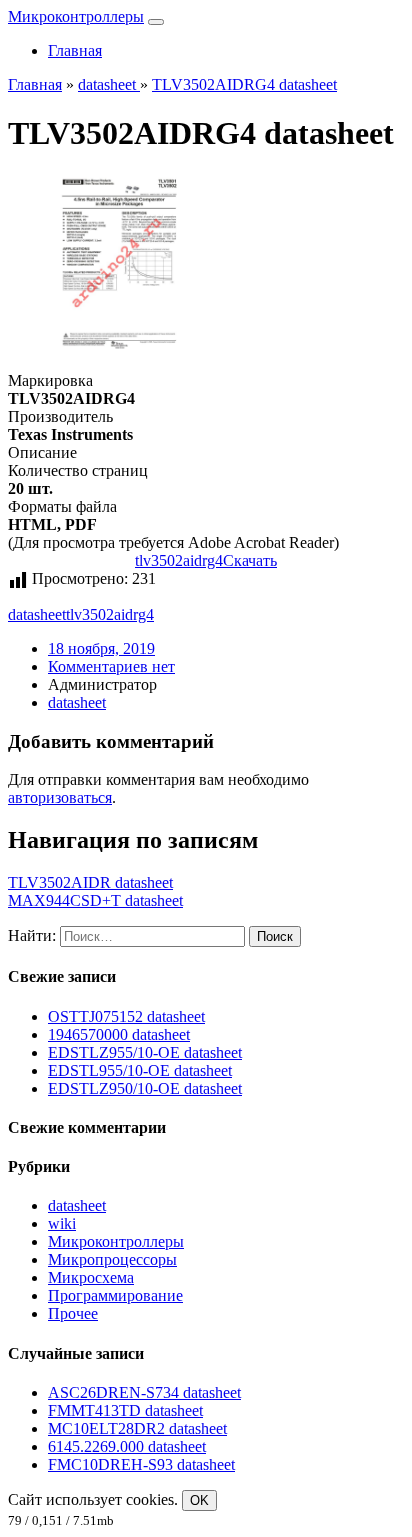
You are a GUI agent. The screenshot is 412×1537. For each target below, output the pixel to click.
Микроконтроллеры (76, 16)
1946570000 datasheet (119, 1034)
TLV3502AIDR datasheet (90, 882)
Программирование (115, 1295)
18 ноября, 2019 (101, 648)
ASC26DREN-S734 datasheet (144, 1392)
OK (199, 1500)
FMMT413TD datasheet (125, 1410)
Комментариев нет (111, 666)
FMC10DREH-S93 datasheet (141, 1464)
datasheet (37, 614)
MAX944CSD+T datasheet (95, 900)
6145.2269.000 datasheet (127, 1446)
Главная (75, 50)
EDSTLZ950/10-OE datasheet (145, 1088)
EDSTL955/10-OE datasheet (140, 1070)
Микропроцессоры (112, 1259)
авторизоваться (60, 797)
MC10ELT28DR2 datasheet (137, 1428)
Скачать (250, 560)
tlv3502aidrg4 (179, 560)
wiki (62, 1223)
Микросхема (91, 1277)
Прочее (73, 1313)
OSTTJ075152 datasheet (126, 1016)
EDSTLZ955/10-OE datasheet (145, 1052)
